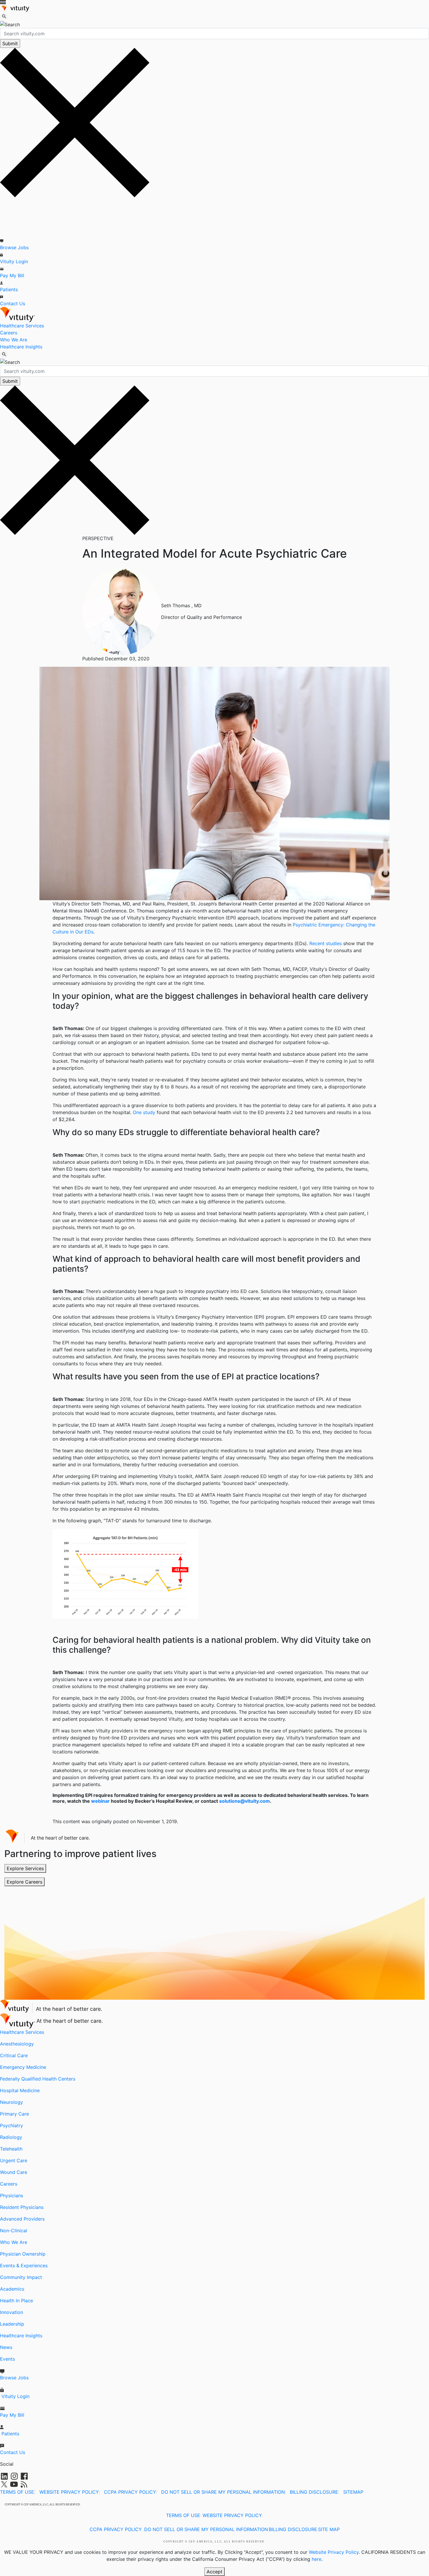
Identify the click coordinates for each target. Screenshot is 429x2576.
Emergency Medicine (23, 2067)
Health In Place (16, 2301)
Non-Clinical (14, 2231)
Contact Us (13, 303)
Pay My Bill (12, 275)
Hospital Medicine (20, 2090)
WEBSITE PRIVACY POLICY (69, 2492)
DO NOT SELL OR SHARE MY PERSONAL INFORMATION (223, 2492)
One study (144, 1112)
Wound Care (14, 2172)
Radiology (11, 2137)
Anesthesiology (17, 2044)
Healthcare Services (22, 326)
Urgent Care (14, 2160)
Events (7, 2359)
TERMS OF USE (17, 2492)
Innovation (12, 2312)
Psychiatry (12, 2125)
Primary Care (14, 2114)
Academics (12, 2289)
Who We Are (14, 340)
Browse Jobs (14, 247)
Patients (9, 289)
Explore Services (25, 1868)
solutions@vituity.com (245, 1801)
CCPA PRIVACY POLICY (130, 2492)
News (6, 2347)
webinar (100, 1801)
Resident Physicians (22, 2207)
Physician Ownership (23, 2254)
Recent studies (326, 943)
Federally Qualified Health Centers (38, 2079)
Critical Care (14, 2055)
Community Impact (21, 2277)
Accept (214, 2572)
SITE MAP (329, 2529)
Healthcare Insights (21, 347)
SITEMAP (353, 2492)
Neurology (12, 2102)
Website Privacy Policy (334, 2552)
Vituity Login (14, 261)
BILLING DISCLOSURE (314, 2492)
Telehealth (11, 2149)
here (316, 2559)
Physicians (12, 2195)
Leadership (12, 2324)
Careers (9, 333)
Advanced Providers (22, 2219)
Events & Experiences (24, 2266)
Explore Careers (25, 1882)
